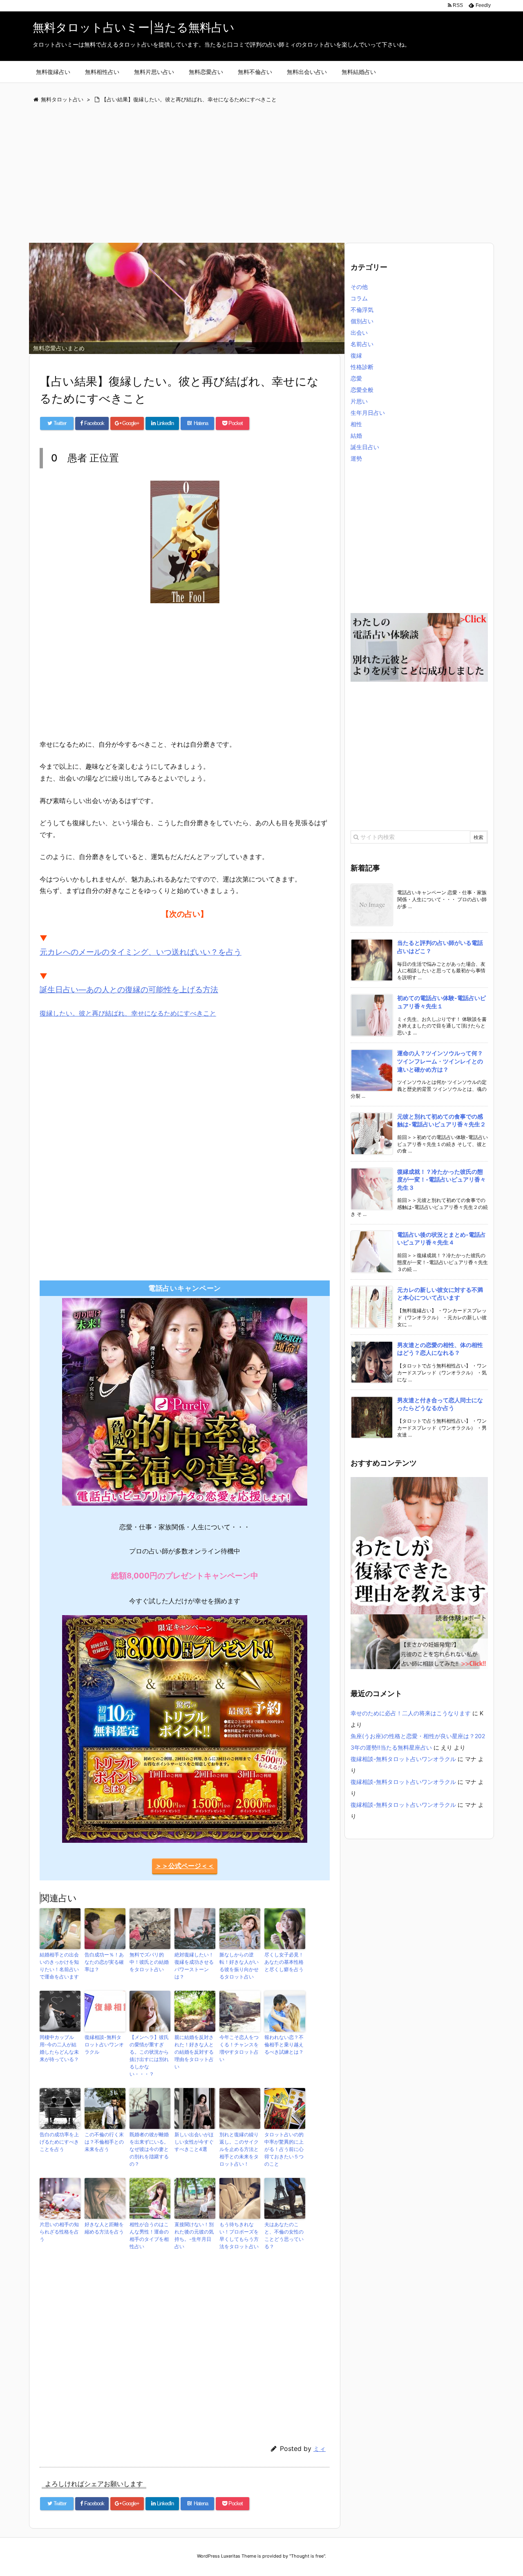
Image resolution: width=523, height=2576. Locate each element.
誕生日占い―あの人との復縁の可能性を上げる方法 (129, 990)
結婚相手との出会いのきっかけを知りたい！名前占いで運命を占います (59, 1966)
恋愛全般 (362, 390)
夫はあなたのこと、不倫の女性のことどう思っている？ (284, 2235)
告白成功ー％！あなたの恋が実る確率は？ (104, 1962)
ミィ (320, 2449)
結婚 (356, 435)
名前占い (362, 344)
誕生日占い (365, 447)
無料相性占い (102, 72)
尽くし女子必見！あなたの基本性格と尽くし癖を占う (284, 1962)
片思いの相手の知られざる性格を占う (59, 2232)
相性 (356, 424)
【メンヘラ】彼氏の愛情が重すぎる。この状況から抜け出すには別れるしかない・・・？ (149, 2056)
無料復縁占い (53, 72)
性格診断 (362, 367)
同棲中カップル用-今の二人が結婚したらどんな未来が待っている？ (59, 2048)
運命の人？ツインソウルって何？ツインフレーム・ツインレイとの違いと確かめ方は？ (440, 1061)
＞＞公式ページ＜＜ (185, 1866)
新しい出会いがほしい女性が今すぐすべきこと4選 (194, 2142)
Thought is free (307, 2556)
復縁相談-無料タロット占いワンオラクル (104, 2044)
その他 (359, 287)
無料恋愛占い (206, 72)
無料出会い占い (307, 72)
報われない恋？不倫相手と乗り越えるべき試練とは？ (284, 2044)
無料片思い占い (154, 72)
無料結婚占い (359, 72)
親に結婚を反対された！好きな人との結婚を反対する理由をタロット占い (194, 2052)
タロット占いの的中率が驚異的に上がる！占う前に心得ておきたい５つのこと (284, 2149)
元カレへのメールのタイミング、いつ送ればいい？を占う (141, 952)
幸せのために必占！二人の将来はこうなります (411, 1713)
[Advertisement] (261, 174)
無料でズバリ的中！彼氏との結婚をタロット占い (149, 1962)
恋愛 (356, 378)
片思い (359, 401)
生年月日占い (368, 413)
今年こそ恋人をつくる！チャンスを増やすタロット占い (239, 2048)
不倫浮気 (362, 310)
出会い (359, 332)
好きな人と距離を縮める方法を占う (104, 2228)
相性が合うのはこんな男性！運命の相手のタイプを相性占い (149, 2235)
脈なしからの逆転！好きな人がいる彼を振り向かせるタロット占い (239, 1966)
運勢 (356, 458)
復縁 (356, 355)
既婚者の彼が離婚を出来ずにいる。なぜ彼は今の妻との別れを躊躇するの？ (149, 2149)
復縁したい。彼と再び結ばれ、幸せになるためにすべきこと (128, 1013)
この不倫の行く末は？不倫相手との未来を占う (104, 2142)
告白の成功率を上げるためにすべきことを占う (59, 2142)
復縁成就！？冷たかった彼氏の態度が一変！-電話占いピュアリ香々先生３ (441, 1179)
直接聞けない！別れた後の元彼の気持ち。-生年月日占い (194, 2235)
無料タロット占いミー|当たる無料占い (134, 27)
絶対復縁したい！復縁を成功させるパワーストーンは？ (194, 1966)
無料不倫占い (255, 72)
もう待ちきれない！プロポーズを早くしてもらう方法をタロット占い (239, 2235)
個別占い (362, 321)
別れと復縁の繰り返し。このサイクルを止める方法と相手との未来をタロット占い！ (239, 2149)
